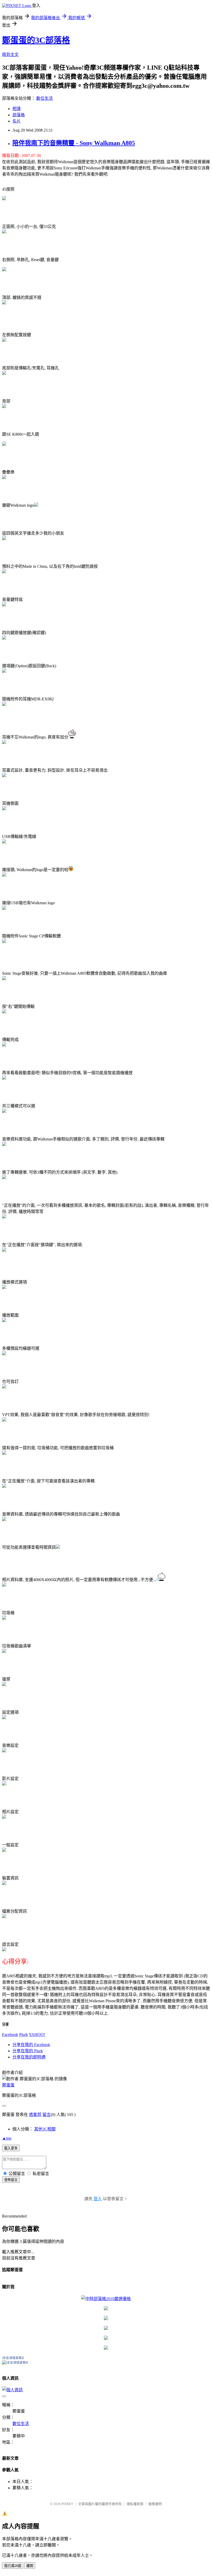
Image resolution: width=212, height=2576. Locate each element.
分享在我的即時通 (29, 2057)
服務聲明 (155, 2504)
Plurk (24, 2035)
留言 (47, 2115)
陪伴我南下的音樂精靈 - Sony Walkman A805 (74, 143)
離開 (30, 2566)
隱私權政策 (135, 2504)
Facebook (10, 2035)
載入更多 (11, 2148)
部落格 (19, 115)
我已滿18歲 (13, 2566)
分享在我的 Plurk (28, 2051)
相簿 (17, 109)
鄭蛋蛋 (8, 2085)
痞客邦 (35, 2115)
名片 (17, 121)
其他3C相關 (45, 2129)
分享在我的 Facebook (31, 2045)
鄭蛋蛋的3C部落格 (36, 40)
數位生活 (44, 98)
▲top (7, 2138)
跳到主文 (10, 55)
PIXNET (67, 2504)
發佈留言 (11, 2180)
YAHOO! (37, 2035)
